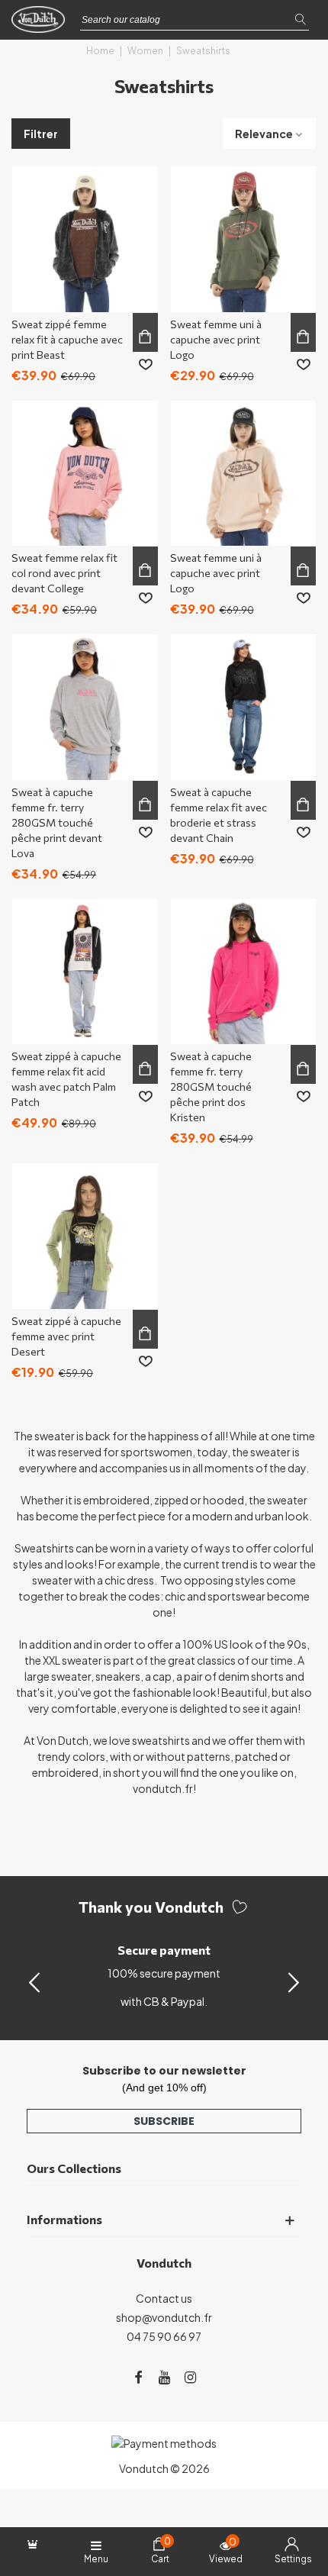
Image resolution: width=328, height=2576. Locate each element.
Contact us (164, 2298)
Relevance (264, 134)
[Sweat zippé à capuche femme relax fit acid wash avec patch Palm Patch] (85, 972)
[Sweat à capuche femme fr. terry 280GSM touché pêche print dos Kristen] (244, 972)
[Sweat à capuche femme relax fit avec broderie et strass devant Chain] (244, 707)
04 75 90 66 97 (164, 2336)
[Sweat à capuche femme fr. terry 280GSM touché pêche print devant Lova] (85, 707)
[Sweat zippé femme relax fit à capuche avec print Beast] (85, 239)
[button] (294, 1981)
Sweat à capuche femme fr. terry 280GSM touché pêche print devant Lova (57, 822)
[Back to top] (297, 2499)
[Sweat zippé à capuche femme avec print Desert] (85, 1236)
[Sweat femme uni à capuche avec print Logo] (244, 239)
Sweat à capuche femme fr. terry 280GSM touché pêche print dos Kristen (211, 1086)
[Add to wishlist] (146, 365)
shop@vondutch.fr (164, 2317)
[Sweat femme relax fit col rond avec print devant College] (85, 474)
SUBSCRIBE (164, 2121)
